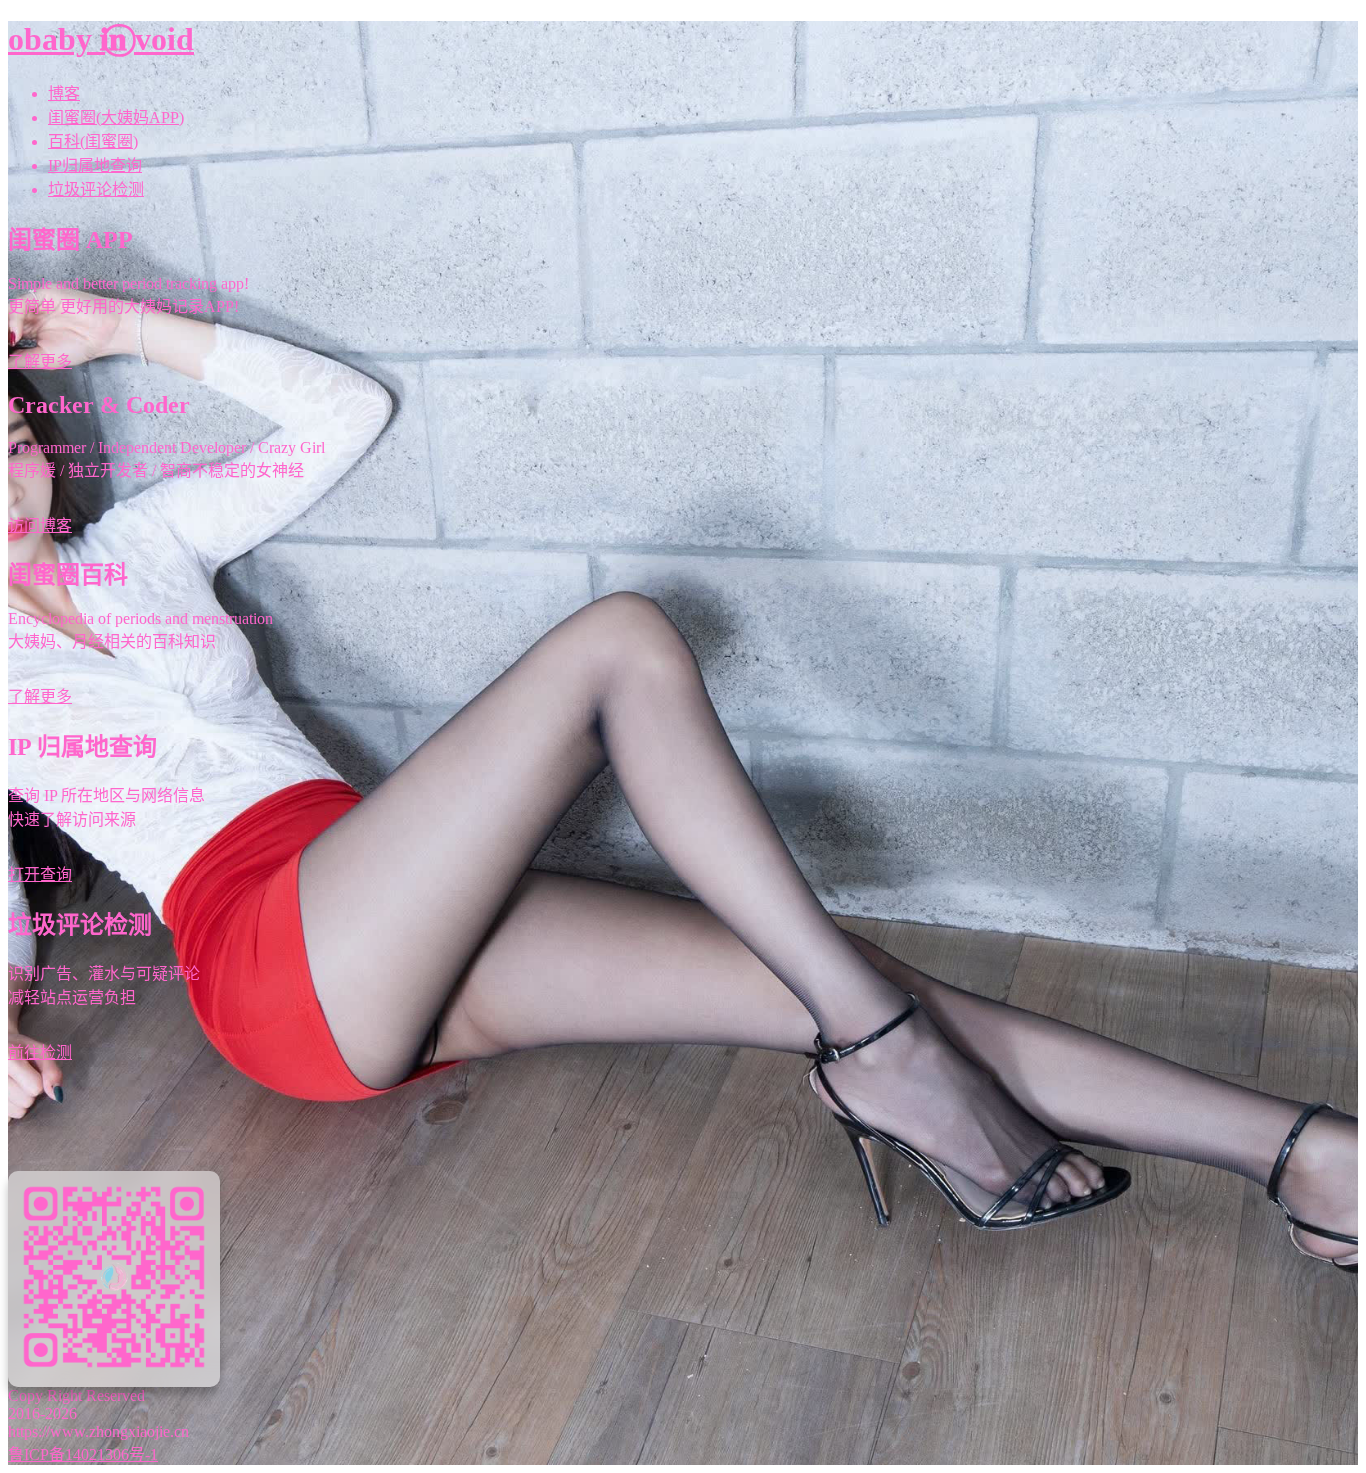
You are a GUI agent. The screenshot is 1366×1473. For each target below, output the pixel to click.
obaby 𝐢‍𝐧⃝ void (101, 39)
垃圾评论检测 (96, 189)
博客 (64, 93)
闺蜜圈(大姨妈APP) (116, 117)
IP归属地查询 (95, 165)
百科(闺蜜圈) (93, 141)
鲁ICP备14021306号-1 (83, 1454)
